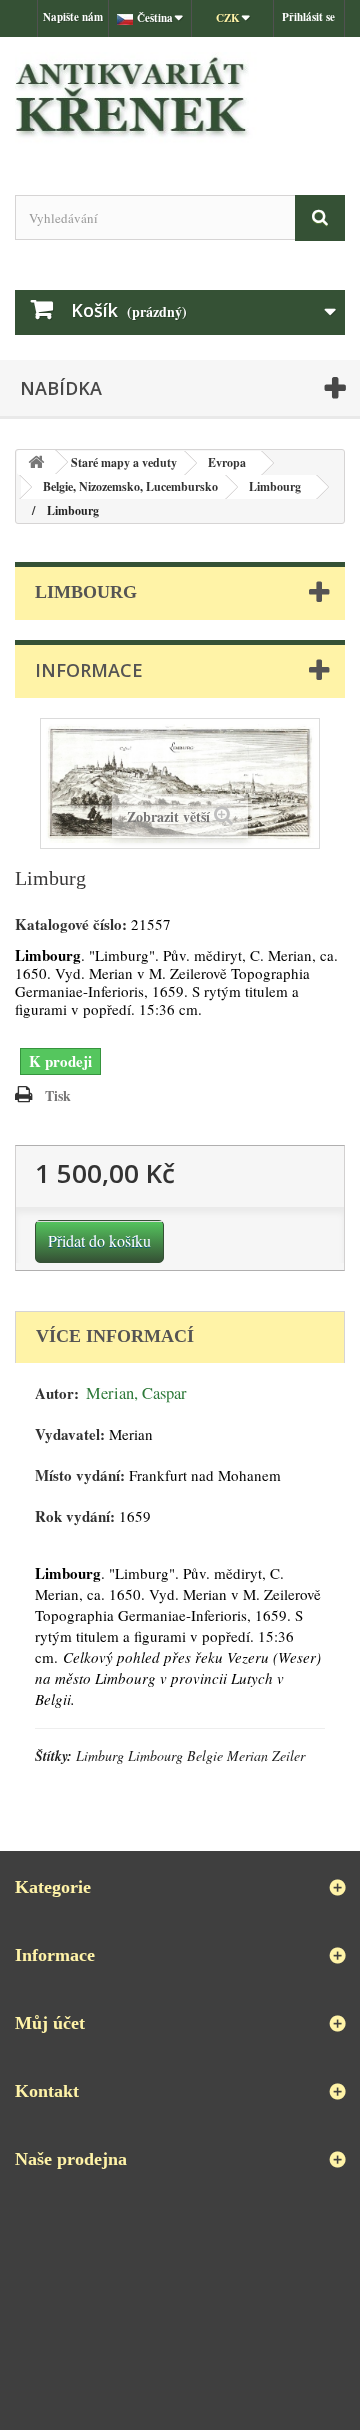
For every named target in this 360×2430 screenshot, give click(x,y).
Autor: (57, 1393)
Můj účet (50, 2023)
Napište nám (73, 17)
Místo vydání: (80, 1475)
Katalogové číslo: (71, 924)
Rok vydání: (75, 1516)
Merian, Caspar (136, 1393)
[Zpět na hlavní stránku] (36, 462)
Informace (89, 670)
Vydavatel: (70, 1434)
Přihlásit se (308, 17)
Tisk (58, 1095)
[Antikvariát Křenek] (180, 98)
